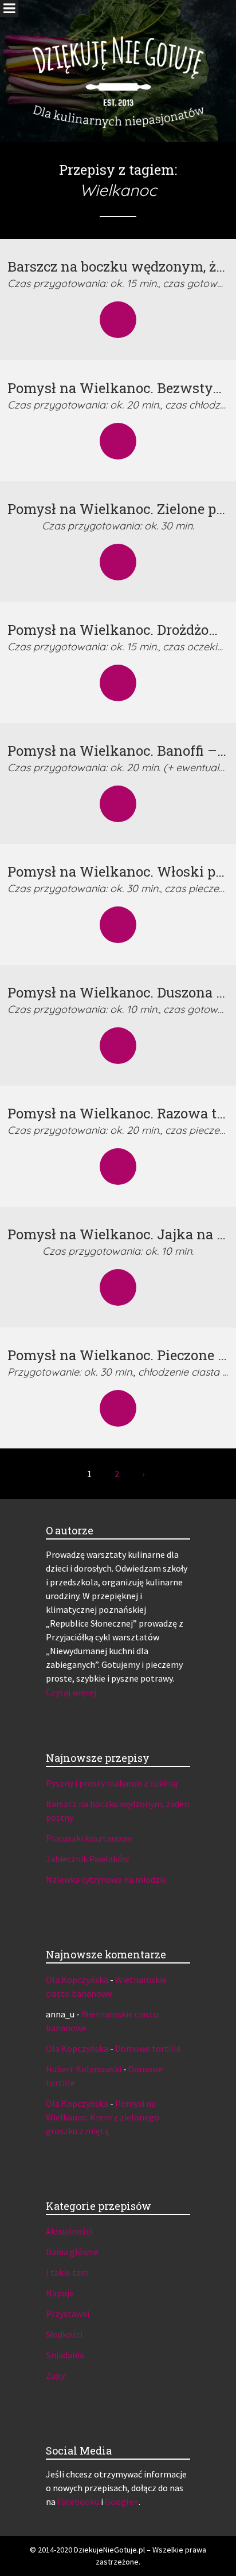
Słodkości (64, 2334)
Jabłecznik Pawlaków (87, 1859)
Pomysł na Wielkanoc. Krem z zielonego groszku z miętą (103, 2117)
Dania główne (72, 2252)
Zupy (55, 2375)
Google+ (122, 2502)
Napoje (60, 2293)
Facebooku (78, 2502)
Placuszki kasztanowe (89, 1838)
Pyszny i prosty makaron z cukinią (112, 1783)
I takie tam (67, 2272)
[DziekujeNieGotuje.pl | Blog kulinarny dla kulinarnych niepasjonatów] (118, 66)
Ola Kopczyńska (77, 1980)
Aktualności (69, 2231)
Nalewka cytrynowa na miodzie (106, 1879)
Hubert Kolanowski (84, 2069)
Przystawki (68, 2314)
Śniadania (65, 2355)
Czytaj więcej (71, 1692)
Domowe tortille (148, 2048)
